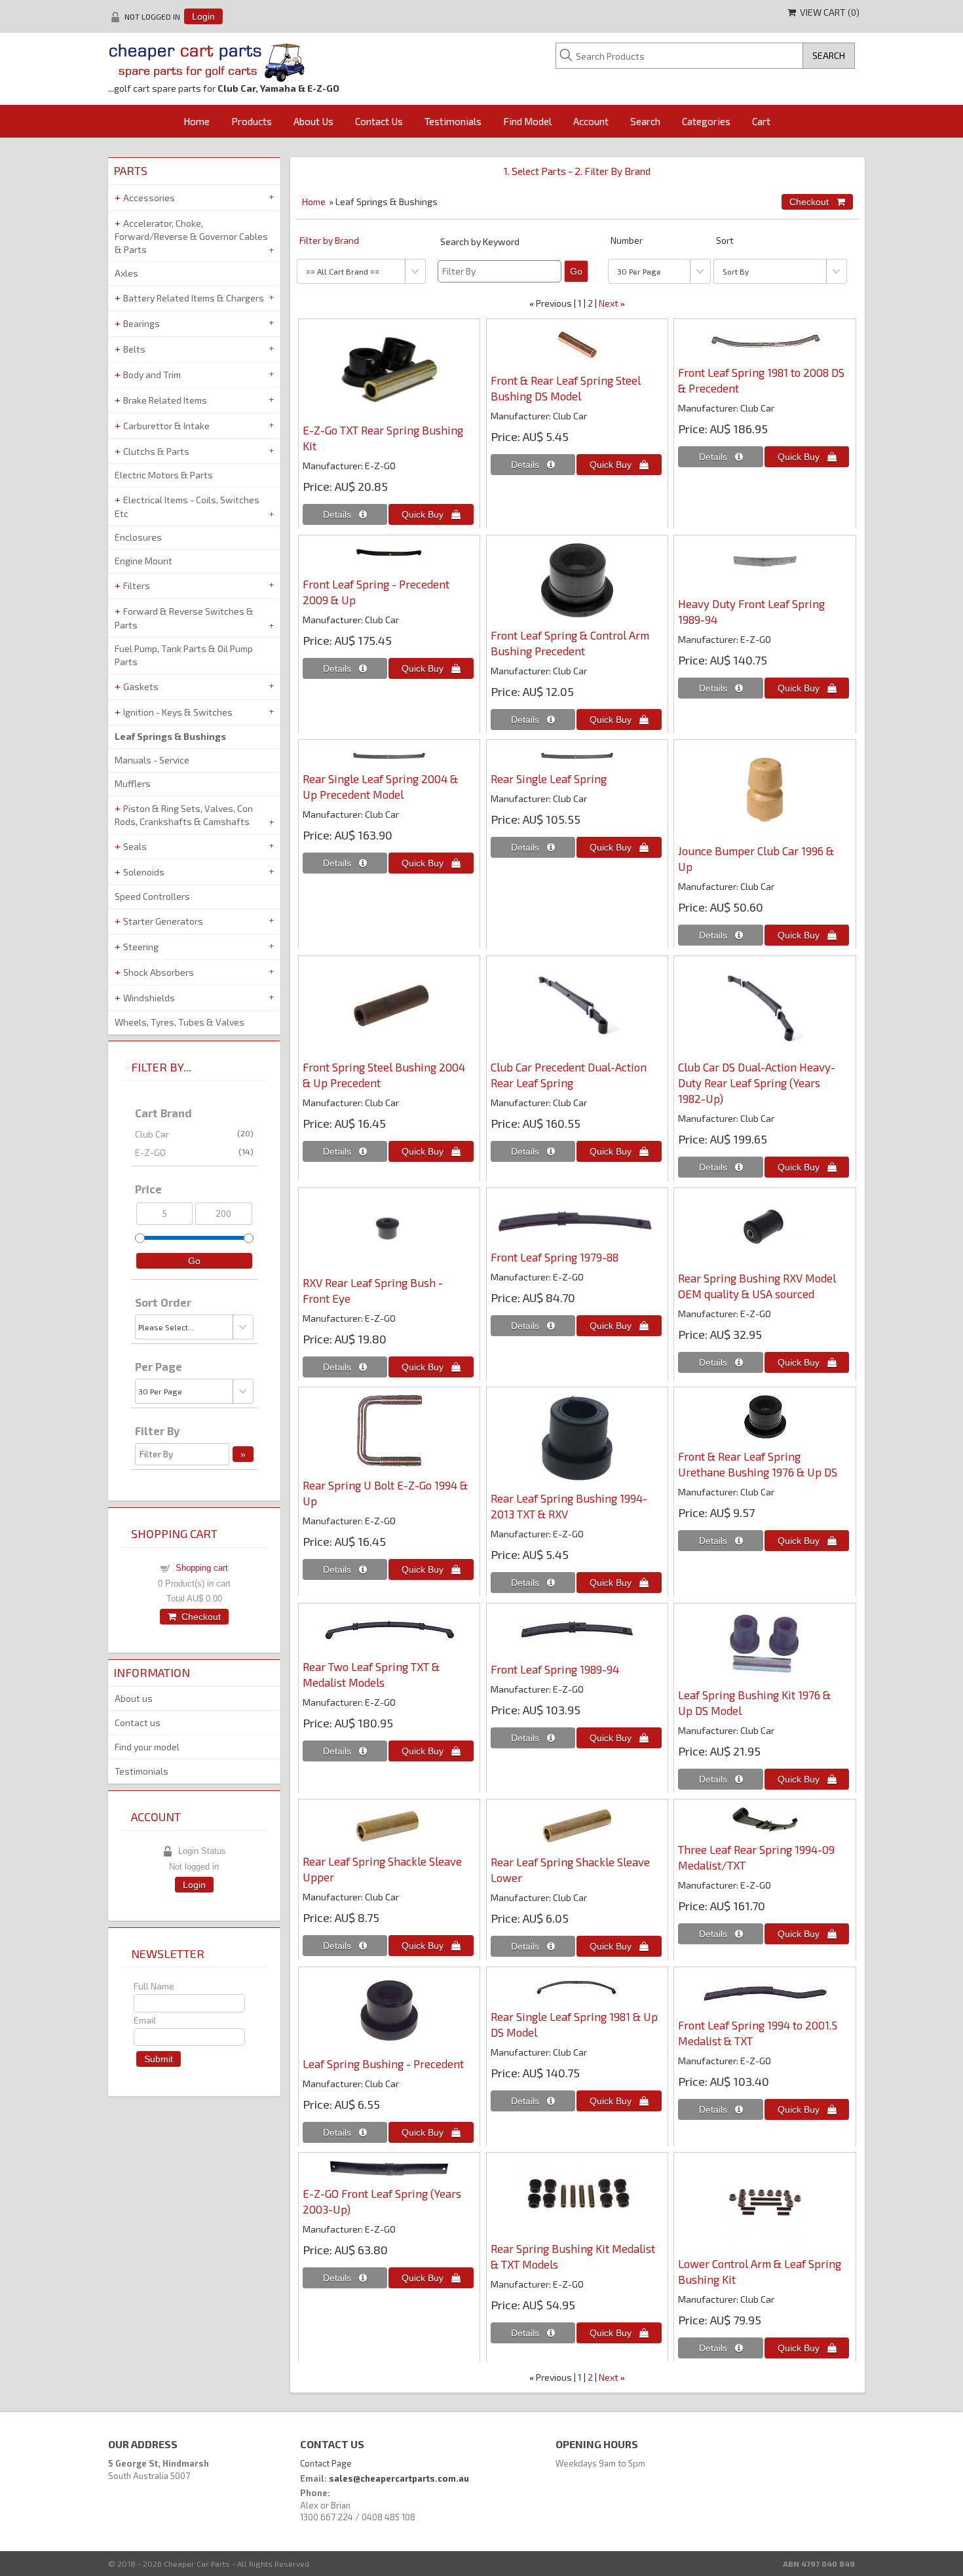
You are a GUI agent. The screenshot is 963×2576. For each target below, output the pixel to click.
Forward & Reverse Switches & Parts (184, 618)
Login (203, 16)
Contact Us (379, 121)
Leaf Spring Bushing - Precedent (383, 2064)
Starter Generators (163, 921)
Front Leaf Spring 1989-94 (555, 1669)
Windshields (149, 998)
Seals (135, 846)
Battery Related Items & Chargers (194, 298)
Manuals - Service (152, 760)
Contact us (138, 1722)
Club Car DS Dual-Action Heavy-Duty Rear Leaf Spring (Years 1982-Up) (757, 1083)
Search (645, 121)
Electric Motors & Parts (164, 475)
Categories (706, 121)
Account (591, 121)
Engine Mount (143, 561)
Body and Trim (152, 375)
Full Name (154, 1986)
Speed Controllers (152, 896)
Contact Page (326, 2463)
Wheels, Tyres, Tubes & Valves (179, 1022)
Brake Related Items (165, 400)
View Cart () (828, 12)
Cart (761, 121)
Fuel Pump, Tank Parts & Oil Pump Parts (184, 655)
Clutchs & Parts (156, 451)
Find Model (527, 121)
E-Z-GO (194, 1152)
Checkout (198, 1617)
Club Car (194, 1134)
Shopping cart (202, 1568)
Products (252, 121)
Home (197, 121)
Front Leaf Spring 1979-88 (555, 1257)
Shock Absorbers (159, 972)
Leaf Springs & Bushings (170, 736)
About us (134, 1698)
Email (145, 2020)
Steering (141, 947)
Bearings (142, 323)
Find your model (147, 1747)
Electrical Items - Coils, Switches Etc (187, 507)
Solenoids (144, 872)
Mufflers (133, 783)
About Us (313, 121)
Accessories (149, 198)
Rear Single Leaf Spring (549, 779)
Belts (134, 349)
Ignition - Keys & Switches (178, 712)
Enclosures (138, 537)
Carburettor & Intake (166, 426)
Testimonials (453, 121)
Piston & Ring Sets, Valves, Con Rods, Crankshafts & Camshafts (184, 815)
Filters (137, 586)
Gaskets (141, 686)
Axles (126, 273)
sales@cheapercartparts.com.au (399, 2478)
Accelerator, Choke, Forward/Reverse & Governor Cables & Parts (191, 237)
